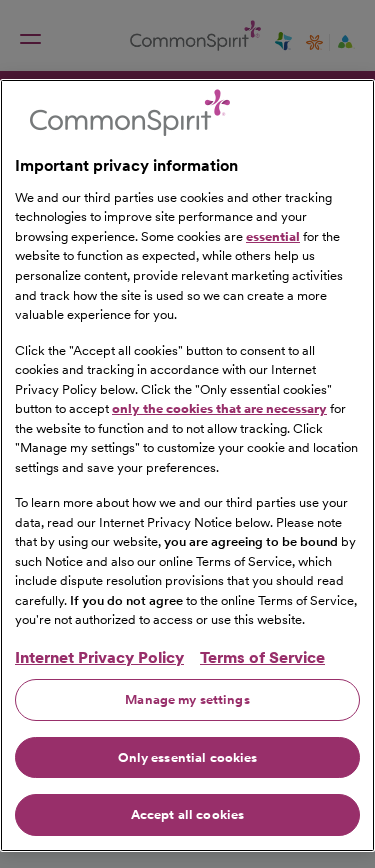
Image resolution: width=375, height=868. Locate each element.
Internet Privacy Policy (99, 657)
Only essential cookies (188, 757)
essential (273, 236)
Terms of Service (262, 657)
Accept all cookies (187, 814)
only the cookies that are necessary (219, 408)
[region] (187, 465)
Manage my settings (187, 699)
